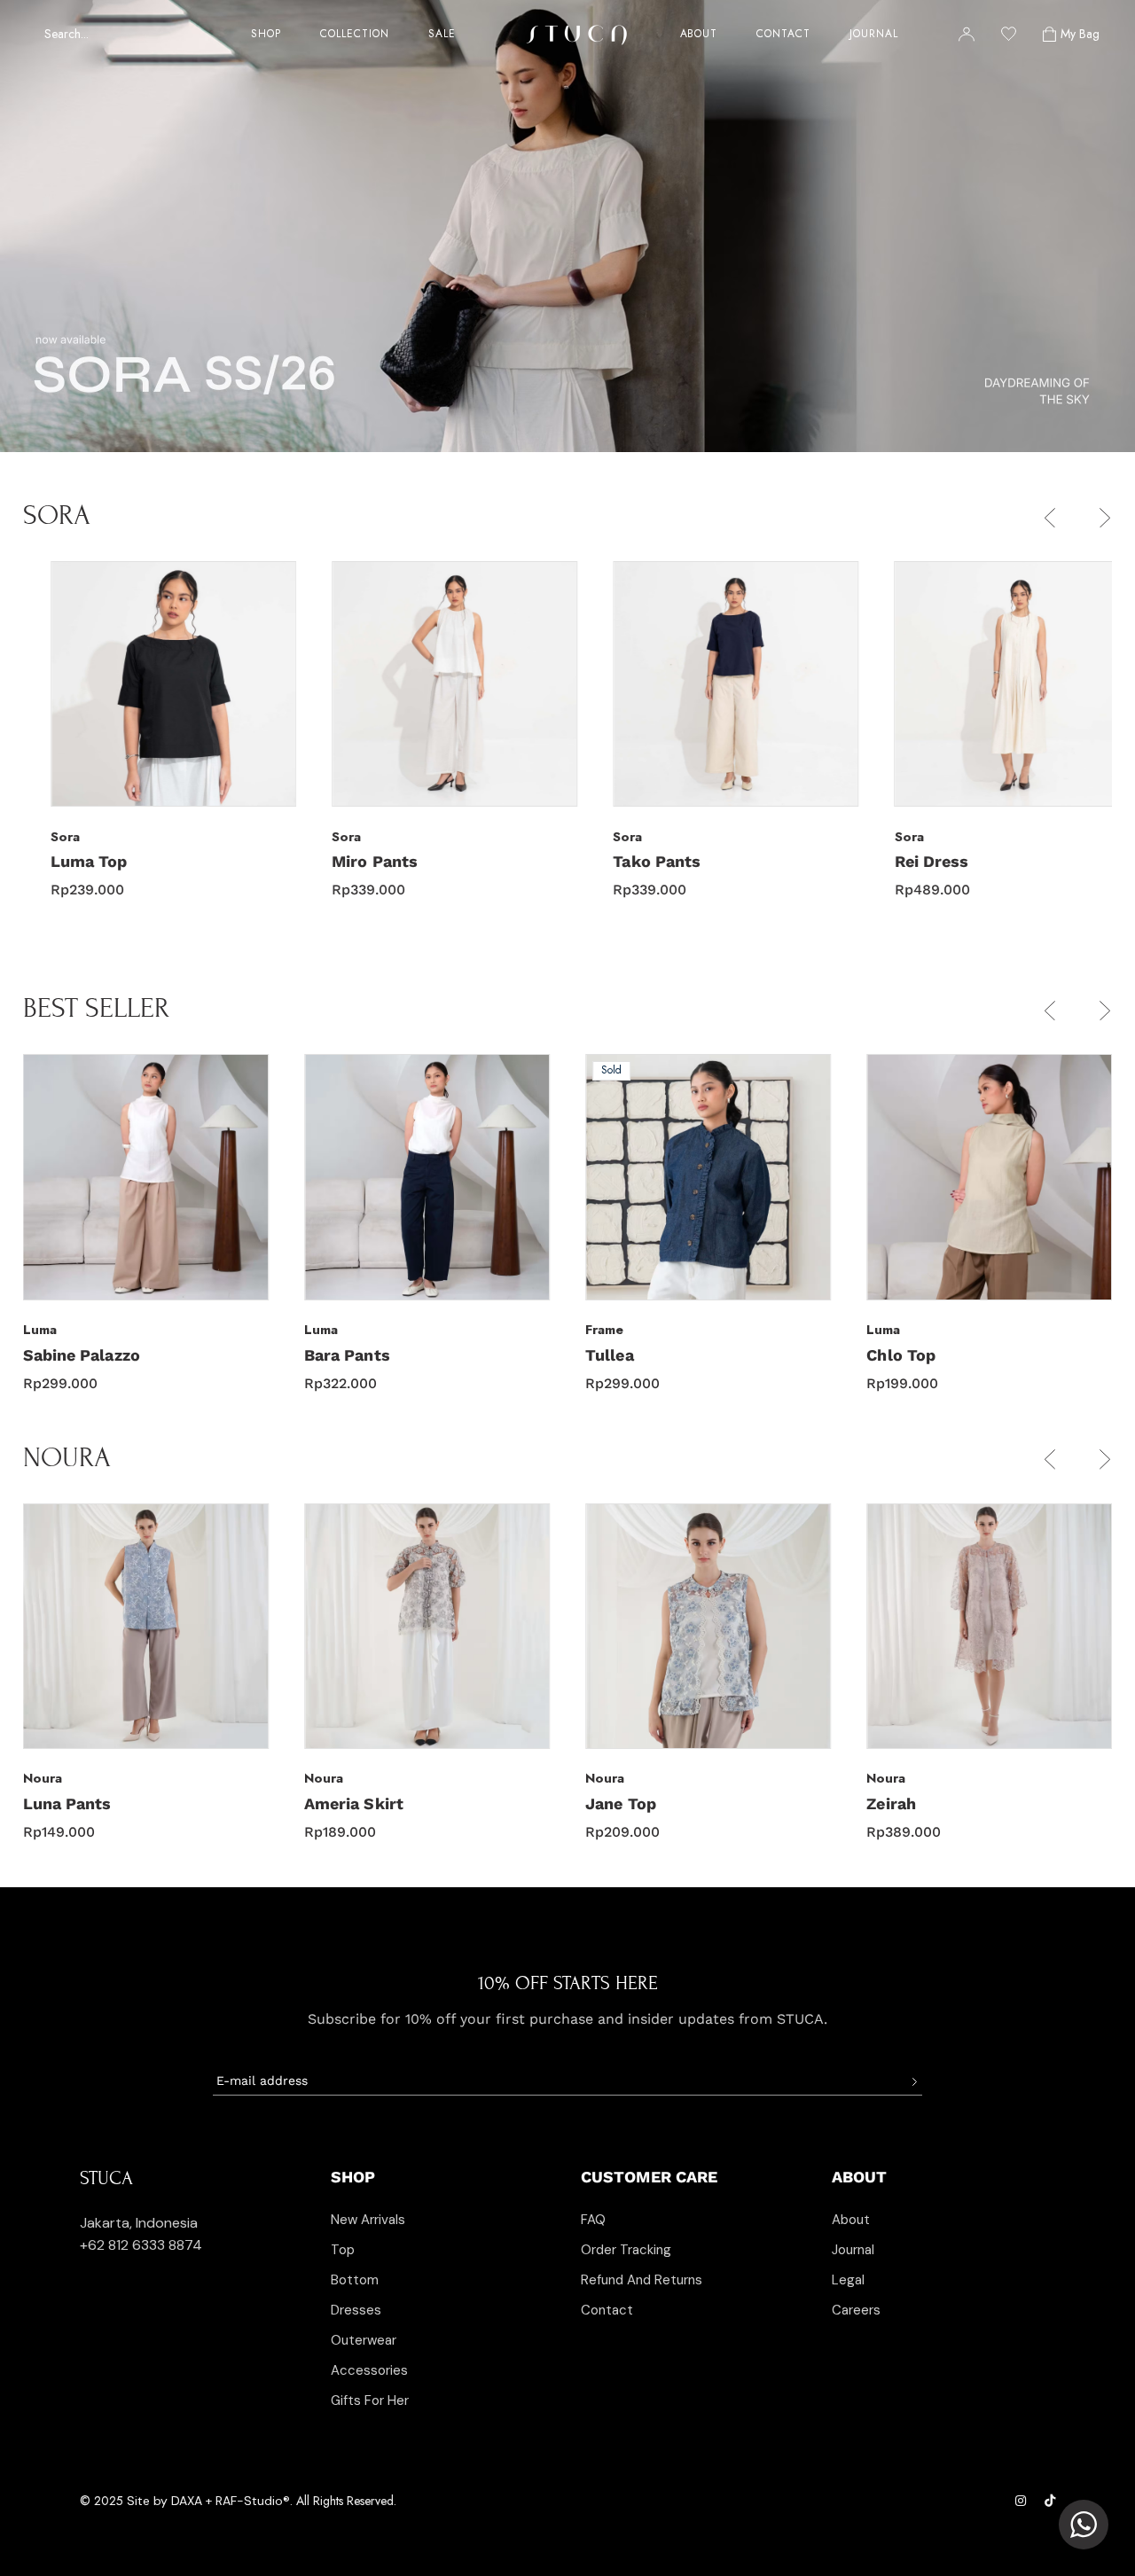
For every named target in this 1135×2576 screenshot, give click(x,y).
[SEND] (914, 2082)
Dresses (356, 2310)
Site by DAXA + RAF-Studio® (208, 2501)
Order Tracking (626, 2250)
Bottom (355, 2280)
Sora (38, 837)
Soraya (893, 1803)
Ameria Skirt (73, 1803)
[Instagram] (1022, 2501)
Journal (853, 2250)
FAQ (593, 2220)
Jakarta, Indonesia (139, 2223)
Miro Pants (347, 861)
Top (343, 2250)
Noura (43, 1778)
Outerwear (364, 2340)
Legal (848, 2280)
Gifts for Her (370, 2400)
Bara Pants (66, 1355)
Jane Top (340, 1803)
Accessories (369, 2370)
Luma (40, 1330)
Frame (323, 1330)
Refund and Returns (642, 2280)
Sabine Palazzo (925, 1355)
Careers (856, 2310)
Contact (607, 2310)
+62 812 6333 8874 (141, 2245)
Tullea (329, 1355)
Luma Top (62, 861)
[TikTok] (1050, 2501)
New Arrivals (368, 2220)
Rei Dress (904, 861)
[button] (1050, 518)
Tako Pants (629, 861)
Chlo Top (620, 1355)
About (851, 2220)
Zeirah (610, 1803)
